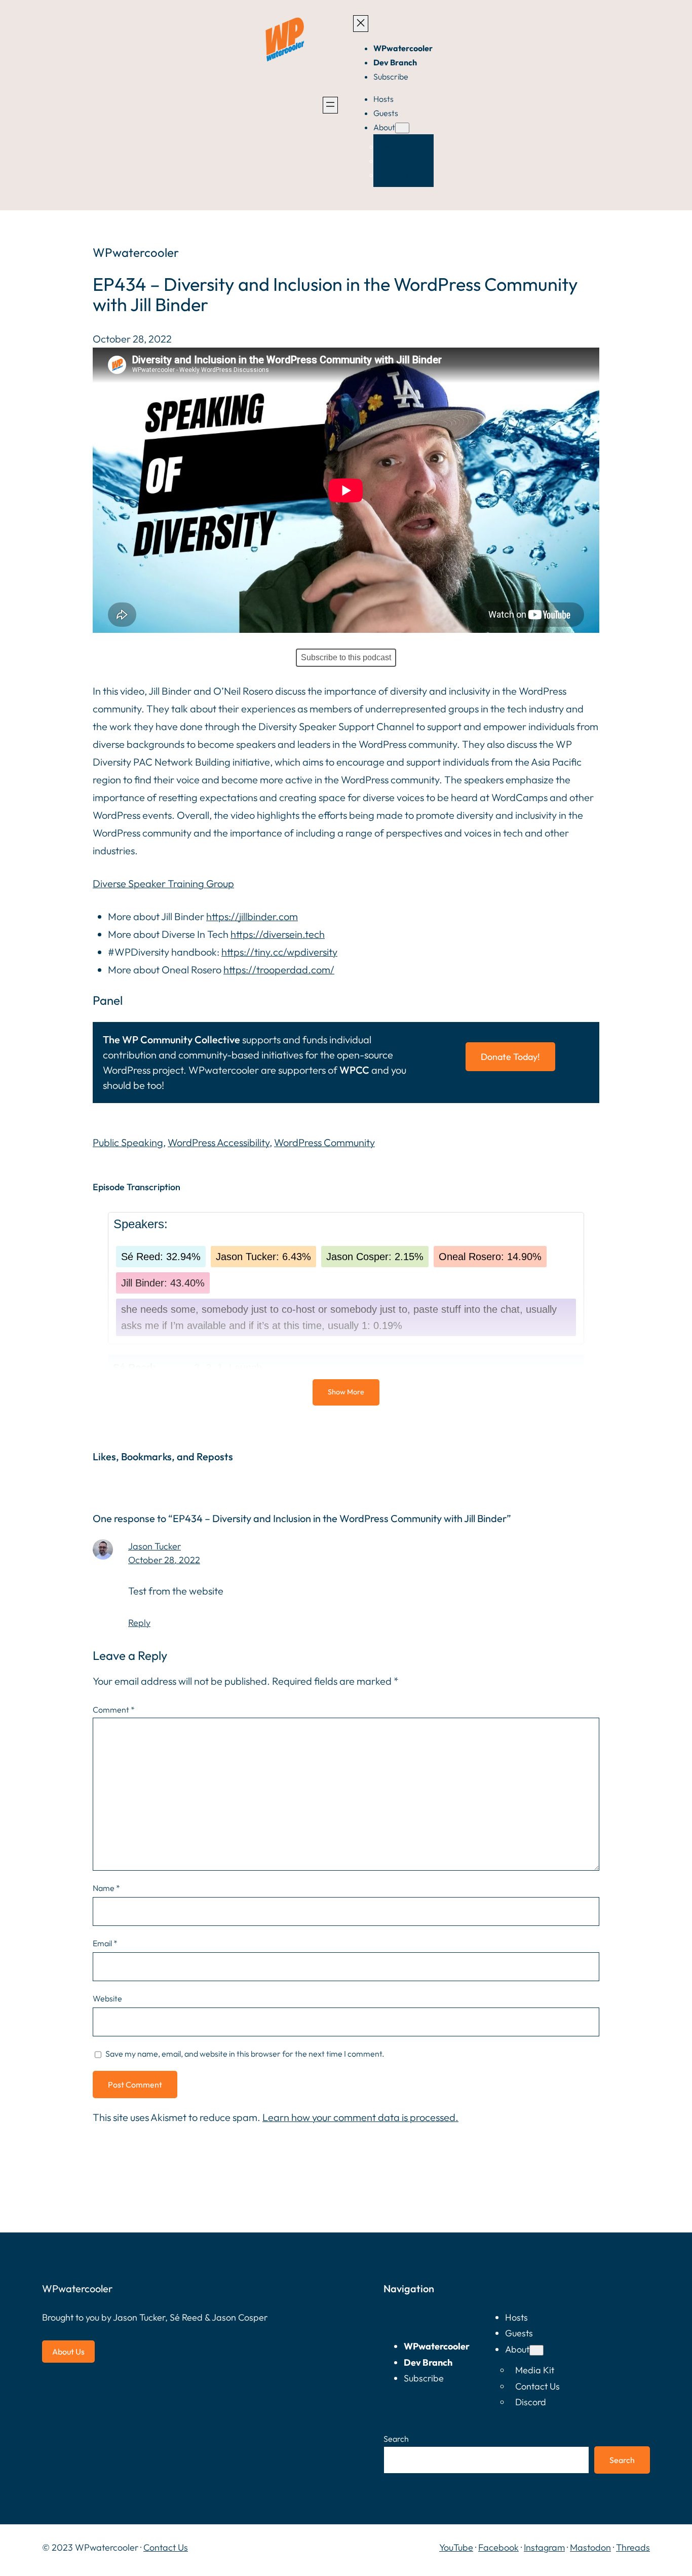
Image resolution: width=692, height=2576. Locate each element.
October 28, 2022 (164, 1560)
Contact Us (166, 2547)
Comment (114, 1710)
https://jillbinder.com (252, 916)
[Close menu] (361, 24)
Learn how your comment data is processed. (360, 2117)
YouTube (456, 2547)
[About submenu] (402, 128)
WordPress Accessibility (219, 1142)
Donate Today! (510, 1057)
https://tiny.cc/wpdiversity (279, 952)
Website (107, 1998)
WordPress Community (324, 1142)
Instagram (544, 2547)
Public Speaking (128, 1142)
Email (105, 1943)
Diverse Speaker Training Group (163, 883)
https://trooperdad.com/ (279, 970)
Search (396, 2439)
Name (106, 1888)
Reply (139, 1623)
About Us (68, 2352)
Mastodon (590, 2547)
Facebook (498, 2547)
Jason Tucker (155, 1546)
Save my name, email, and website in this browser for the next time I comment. (245, 2054)
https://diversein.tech (278, 934)
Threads (633, 2547)
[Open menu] (330, 105)
